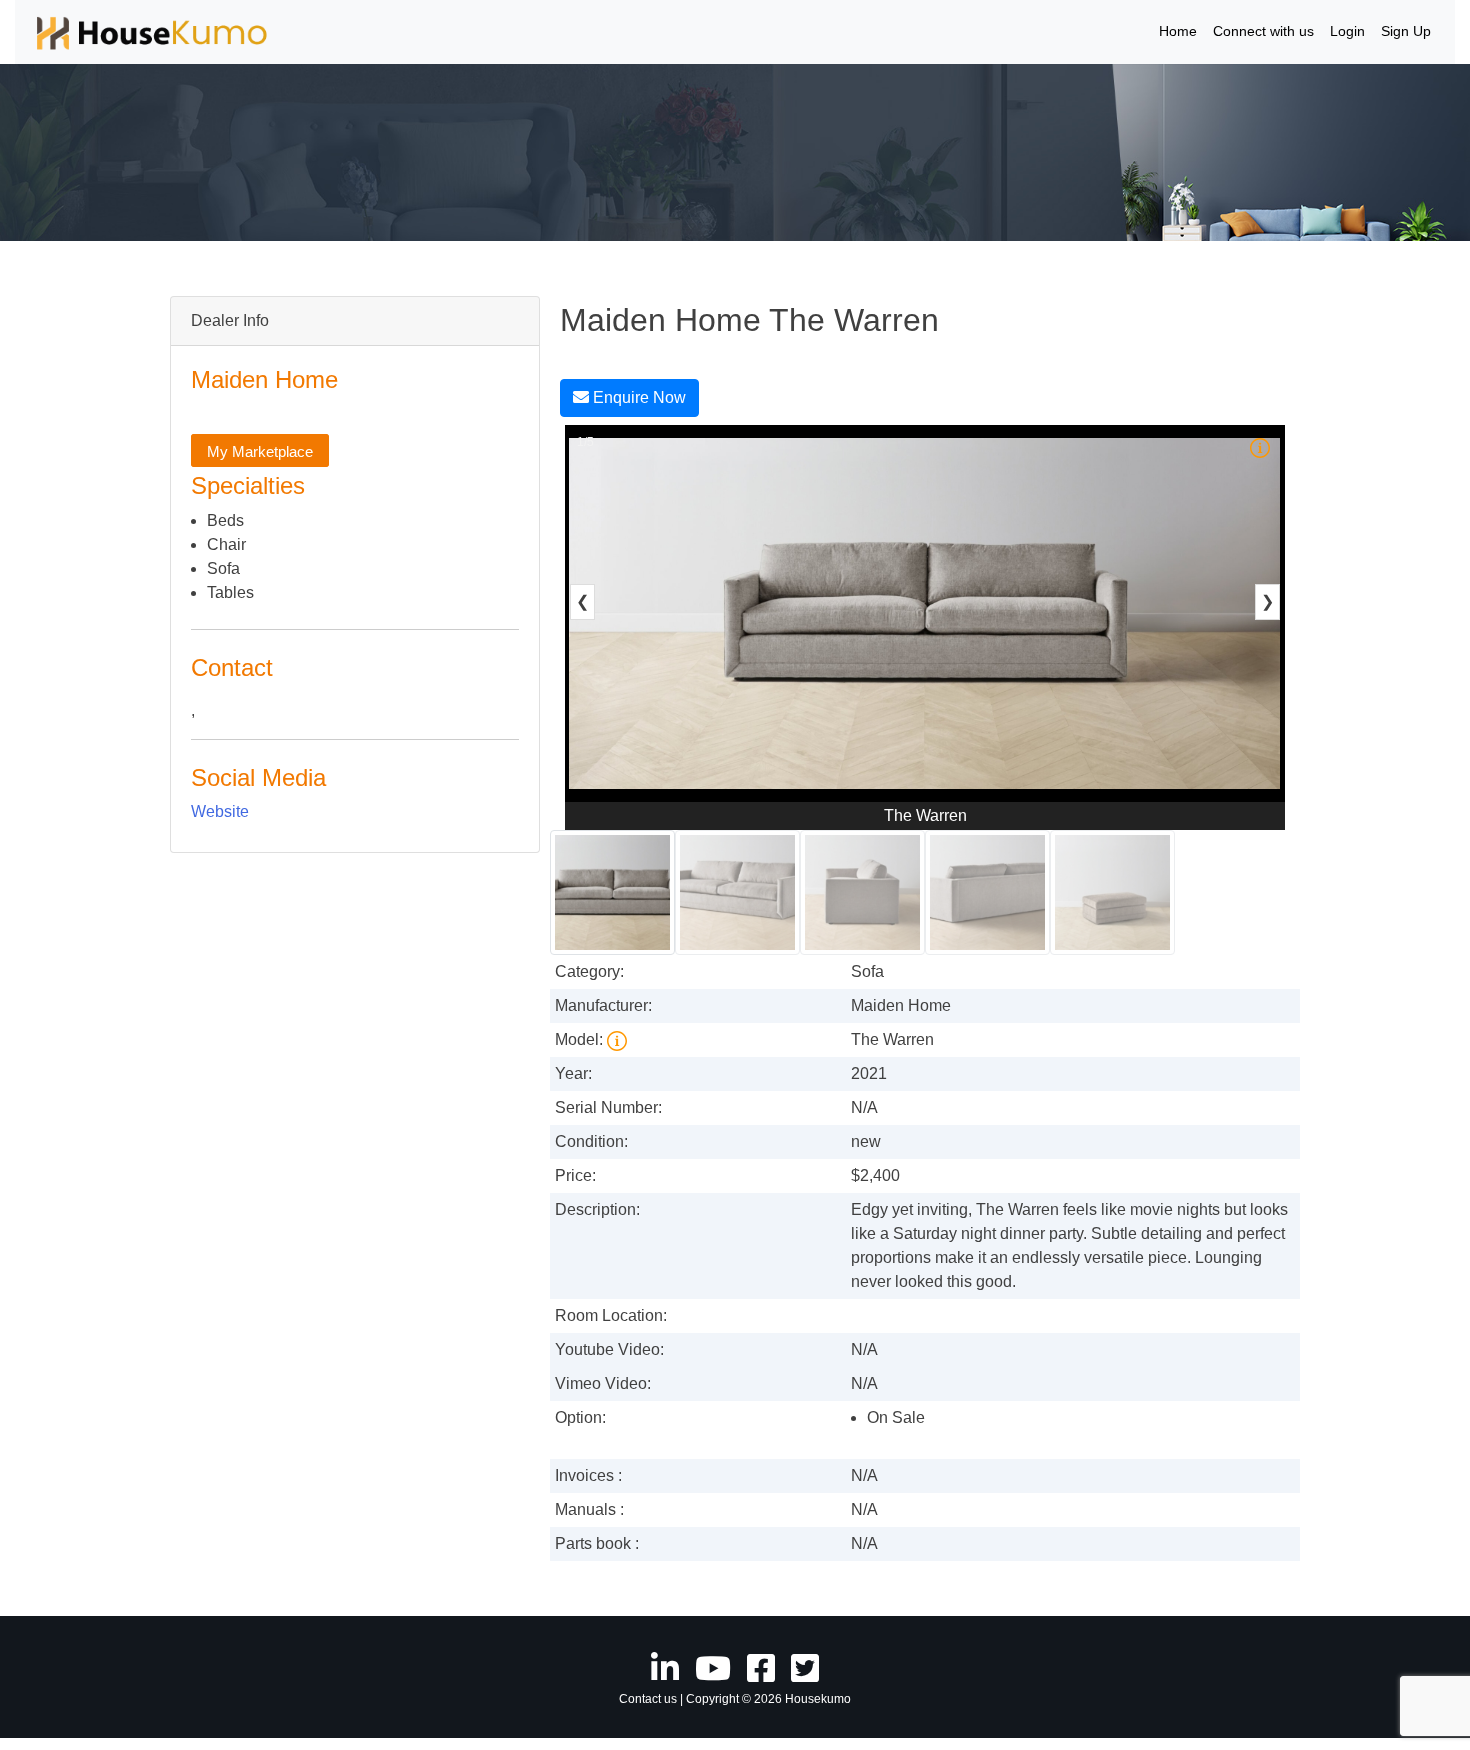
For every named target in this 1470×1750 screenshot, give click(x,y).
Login (1347, 31)
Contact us (648, 1699)
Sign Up (1406, 31)
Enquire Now (637, 397)
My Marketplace (260, 451)
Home (1178, 31)
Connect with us (1263, 31)
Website (220, 811)
